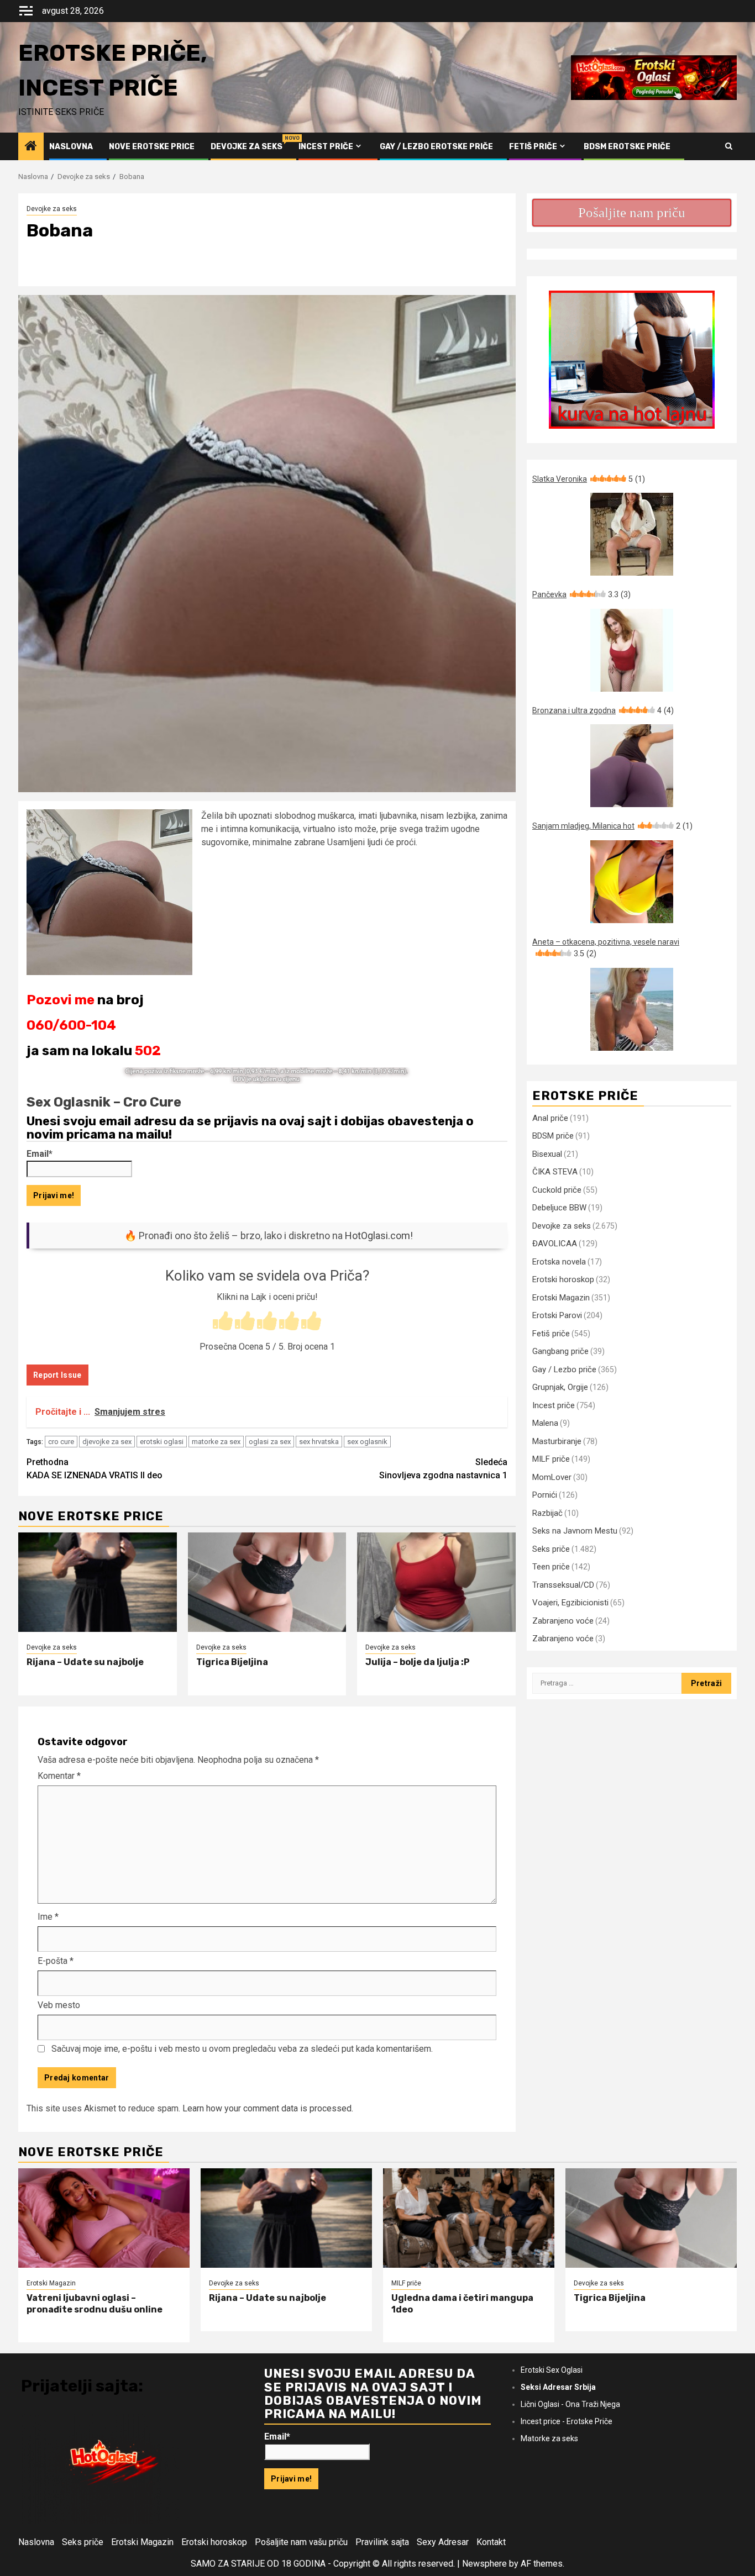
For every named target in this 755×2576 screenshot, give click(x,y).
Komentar (59, 1776)
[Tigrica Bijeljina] (267, 1582)
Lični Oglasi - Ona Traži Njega (570, 2404)
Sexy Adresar (443, 2542)
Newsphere (484, 2564)
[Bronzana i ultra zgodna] (632, 766)
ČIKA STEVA (555, 1172)
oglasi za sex (270, 1442)
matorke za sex (216, 1442)
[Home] (31, 147)
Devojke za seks (247, 147)
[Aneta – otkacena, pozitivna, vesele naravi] (632, 1009)
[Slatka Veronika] (632, 534)
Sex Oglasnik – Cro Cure (104, 1102)
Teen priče (551, 1567)
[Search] (729, 146)
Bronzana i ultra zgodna (603, 710)
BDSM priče (553, 1136)
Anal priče (550, 1118)
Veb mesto (59, 2005)
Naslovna (71, 147)
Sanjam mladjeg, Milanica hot (612, 826)
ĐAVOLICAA (555, 1244)
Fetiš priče (533, 147)
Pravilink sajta (382, 2542)
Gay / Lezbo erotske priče (436, 147)
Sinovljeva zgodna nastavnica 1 (443, 1469)
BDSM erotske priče (627, 147)
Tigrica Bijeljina (232, 1662)
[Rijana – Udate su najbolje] (98, 1582)
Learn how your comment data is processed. (268, 2108)
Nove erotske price (152, 147)
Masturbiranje (557, 1441)
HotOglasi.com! (379, 1236)
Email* (40, 1154)
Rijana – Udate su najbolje (85, 1662)
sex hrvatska (319, 1442)
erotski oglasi (162, 1442)
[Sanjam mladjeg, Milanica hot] (632, 882)
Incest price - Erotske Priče (567, 2421)
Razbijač (547, 1513)
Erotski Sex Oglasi (552, 2370)
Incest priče (326, 147)
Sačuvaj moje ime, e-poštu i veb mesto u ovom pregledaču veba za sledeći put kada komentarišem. (242, 2049)
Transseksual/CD (563, 1585)
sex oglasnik (367, 1442)
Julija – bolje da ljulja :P (418, 1662)
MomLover (552, 1477)
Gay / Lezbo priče (564, 1369)
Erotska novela (559, 1262)
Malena (545, 1423)
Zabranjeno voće (563, 1621)
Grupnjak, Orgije (560, 1387)
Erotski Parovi (557, 1315)
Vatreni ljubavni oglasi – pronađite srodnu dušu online (95, 2304)
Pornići (545, 1495)
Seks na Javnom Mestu (575, 1531)
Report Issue (57, 1375)
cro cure (61, 1442)
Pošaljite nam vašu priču (301, 2542)
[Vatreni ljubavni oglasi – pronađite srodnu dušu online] (104, 2218)
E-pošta (56, 1961)
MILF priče (551, 1459)
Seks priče (551, 1549)
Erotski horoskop (563, 1279)
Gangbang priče (560, 1351)
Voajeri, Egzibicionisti (570, 1603)
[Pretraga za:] (607, 1683)
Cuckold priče (557, 1190)
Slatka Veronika (589, 479)
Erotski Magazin (561, 1298)
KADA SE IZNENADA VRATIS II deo (95, 1469)
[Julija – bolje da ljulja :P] (436, 1582)
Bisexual (547, 1154)
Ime (48, 1917)
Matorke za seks (549, 2438)
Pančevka (581, 594)
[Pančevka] (632, 650)
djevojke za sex (107, 1442)
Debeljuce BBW (559, 1208)
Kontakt (491, 2542)
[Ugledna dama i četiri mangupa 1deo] (469, 2218)
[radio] (223, 1322)
